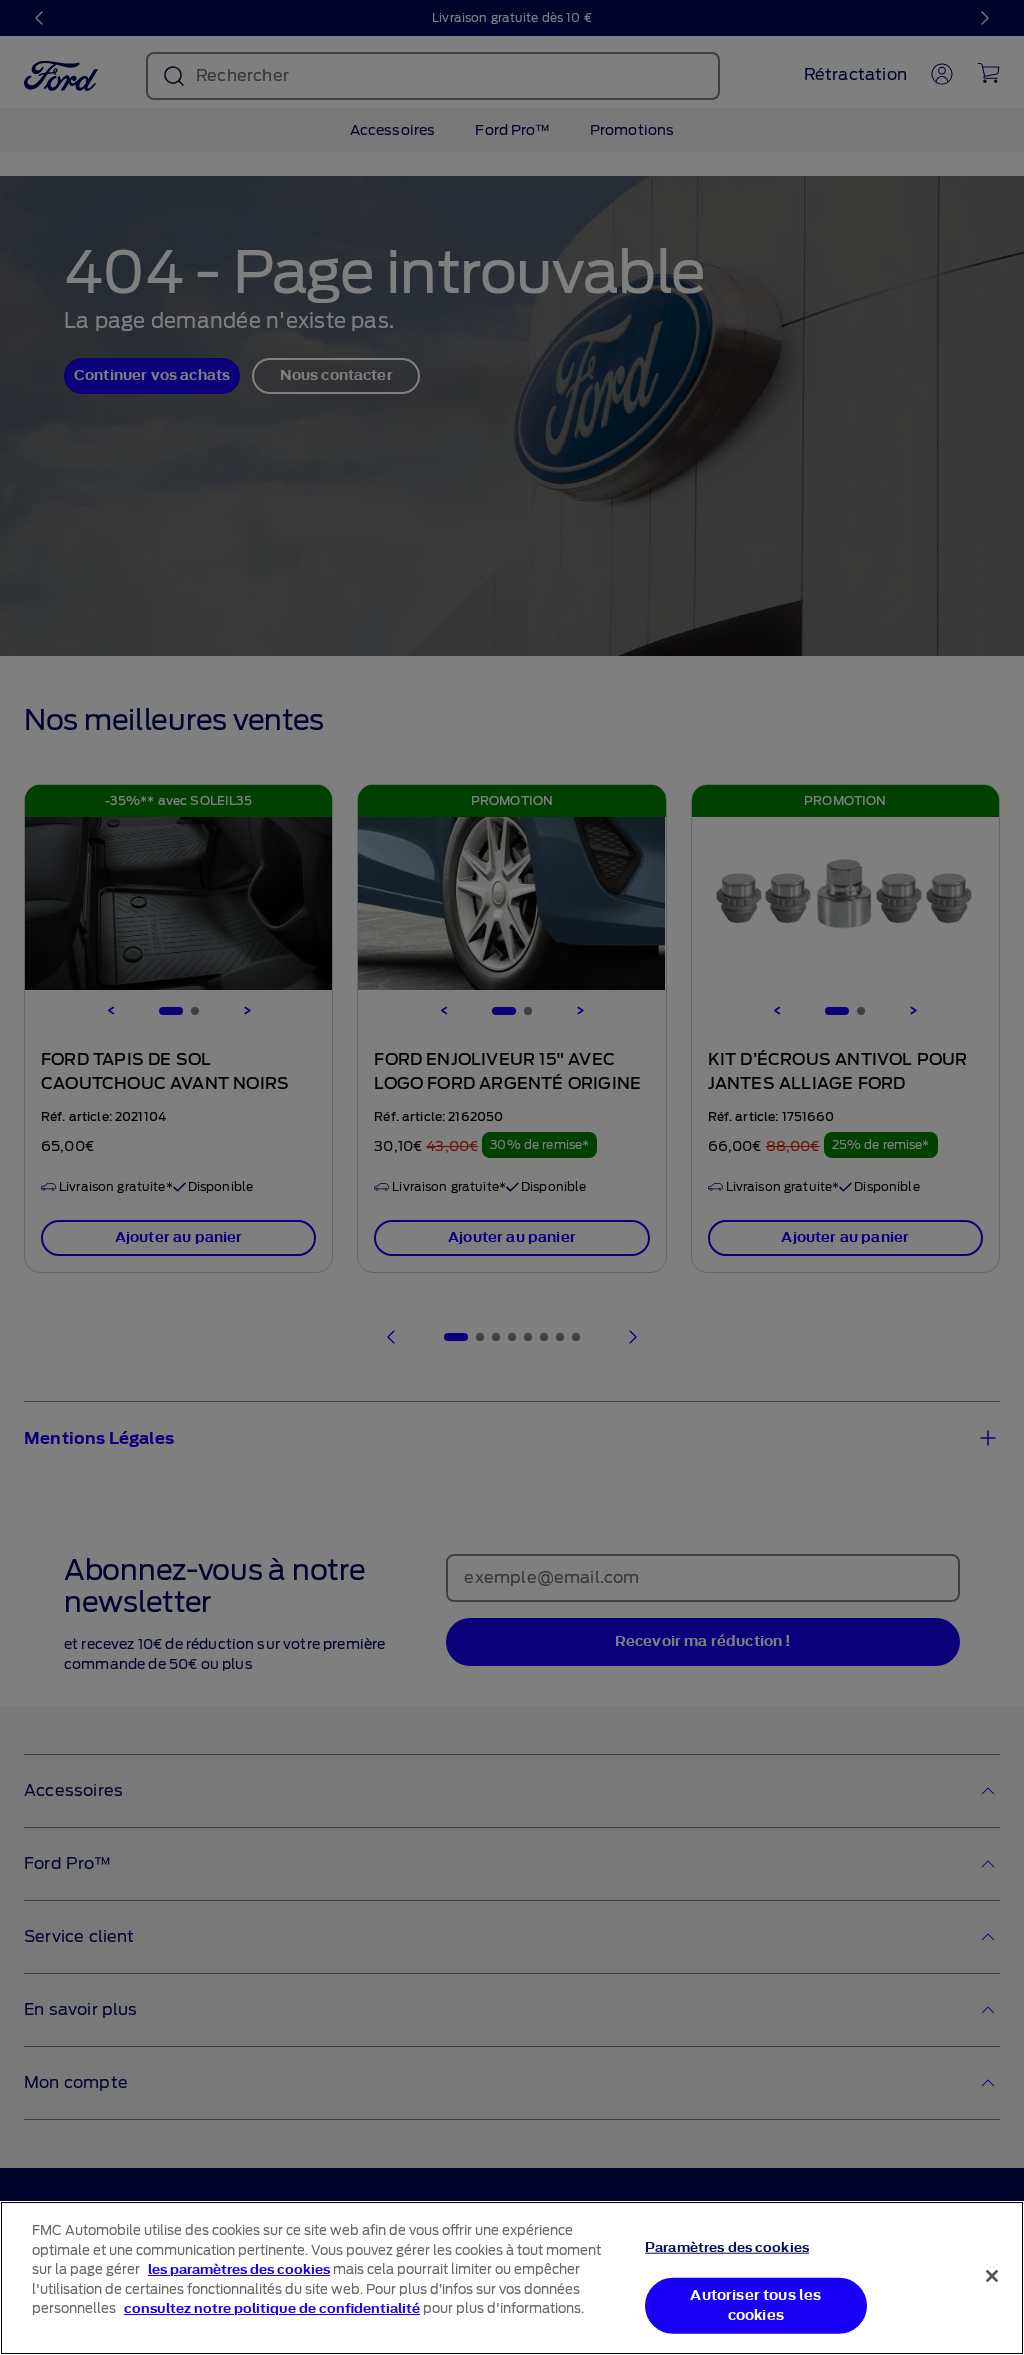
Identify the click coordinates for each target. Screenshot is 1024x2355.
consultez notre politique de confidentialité (272, 2308)
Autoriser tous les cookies (755, 2305)
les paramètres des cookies (239, 2269)
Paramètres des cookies (727, 2247)
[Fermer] (992, 2276)
